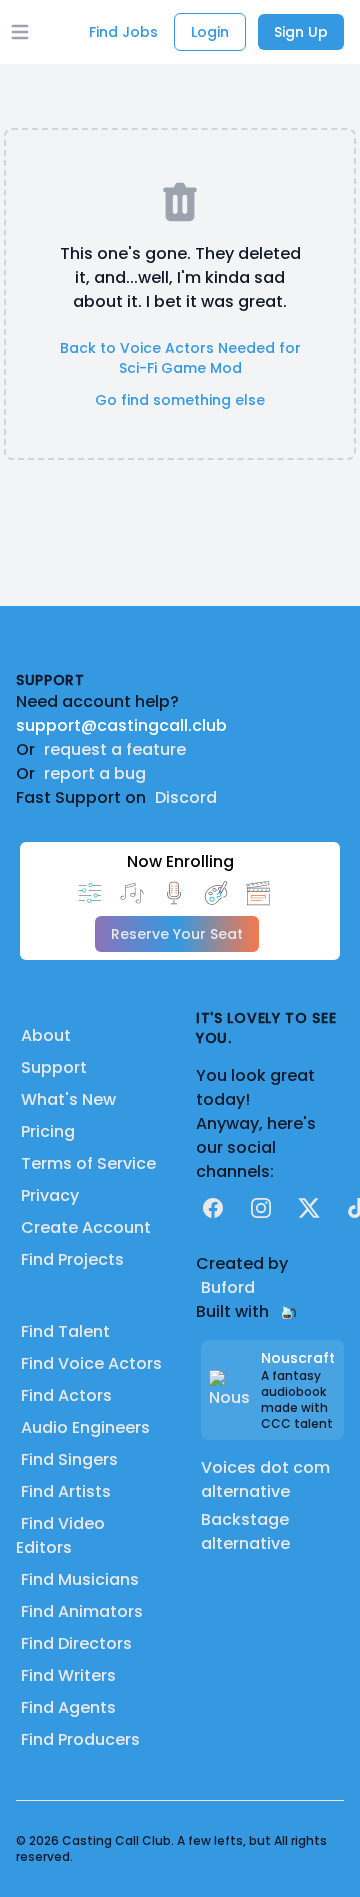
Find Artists (66, 1491)
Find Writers (68, 1675)
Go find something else (180, 400)
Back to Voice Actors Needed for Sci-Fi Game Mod (180, 358)
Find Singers (69, 1459)
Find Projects (72, 1259)
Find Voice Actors (91, 1363)
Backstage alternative (245, 1531)
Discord (186, 797)
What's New (68, 1099)
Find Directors (76, 1643)
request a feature (115, 749)
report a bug (95, 773)
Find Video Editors (60, 1535)
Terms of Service (88, 1163)
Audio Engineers (85, 1427)
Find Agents (68, 1707)
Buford (228, 1287)
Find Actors (66, 1395)
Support (54, 1067)
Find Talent (65, 1331)
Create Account (86, 1227)
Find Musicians (80, 1579)
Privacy (50, 1195)
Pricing (48, 1131)
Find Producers (80, 1739)
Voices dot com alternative (265, 1479)
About (46, 1035)
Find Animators (82, 1611)
